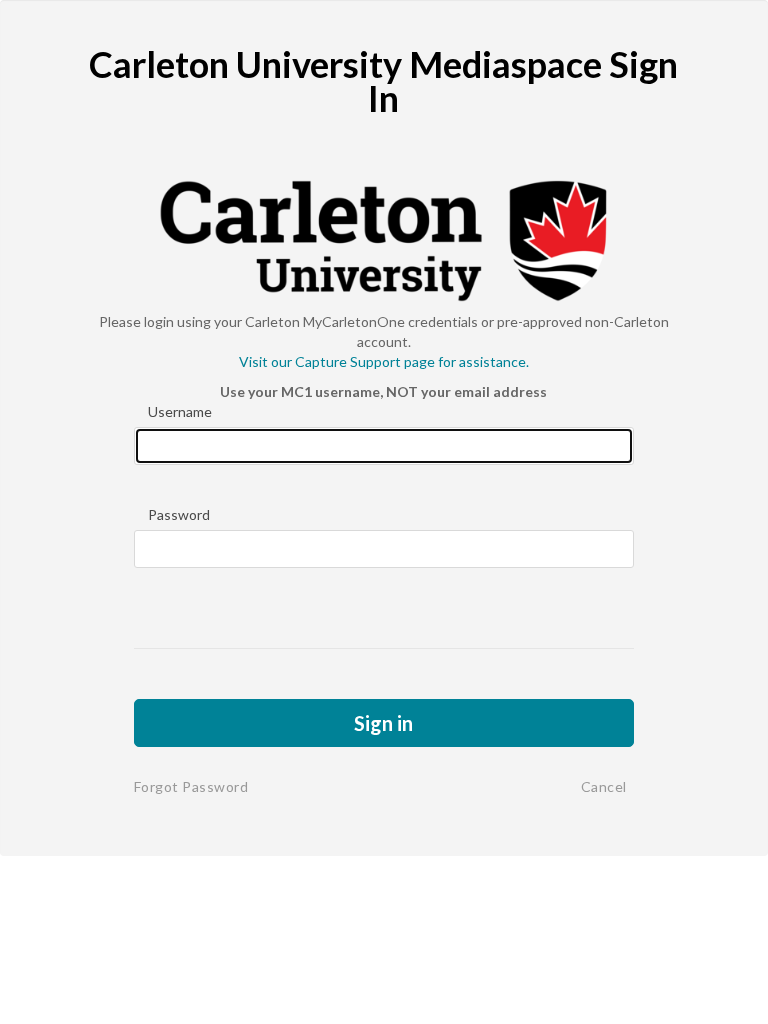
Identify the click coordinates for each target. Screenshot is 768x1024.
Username (180, 411)
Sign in (383, 723)
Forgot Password (191, 786)
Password (179, 514)
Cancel (604, 786)
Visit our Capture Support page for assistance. (384, 361)
